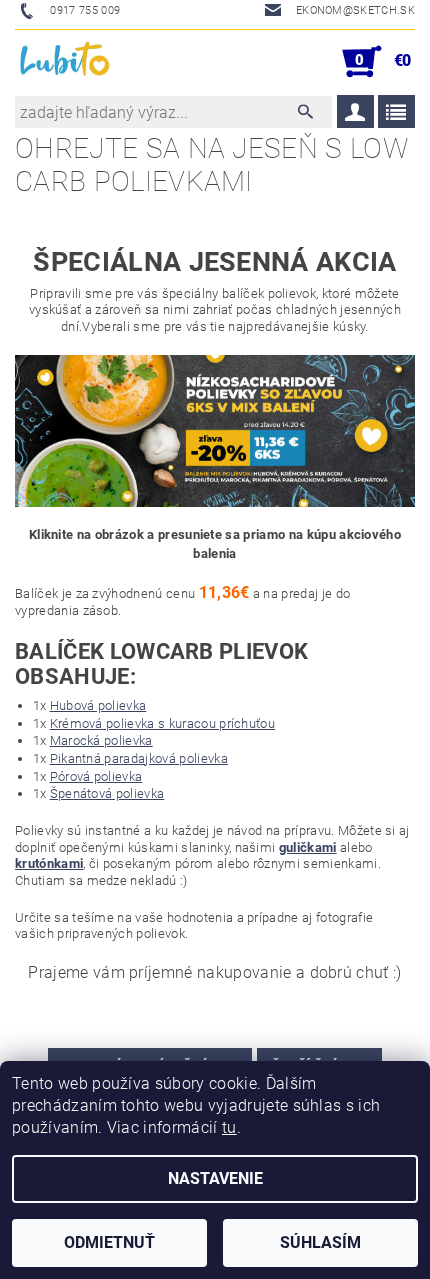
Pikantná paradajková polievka (139, 758)
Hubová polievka (98, 705)
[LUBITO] (66, 62)
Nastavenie (215, 1178)
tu (229, 1127)
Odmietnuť (109, 1242)
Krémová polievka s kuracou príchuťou (163, 723)
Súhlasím (320, 1242)
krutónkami (49, 863)
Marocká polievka (101, 740)
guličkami (308, 847)
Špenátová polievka (107, 793)
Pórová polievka (96, 776)
